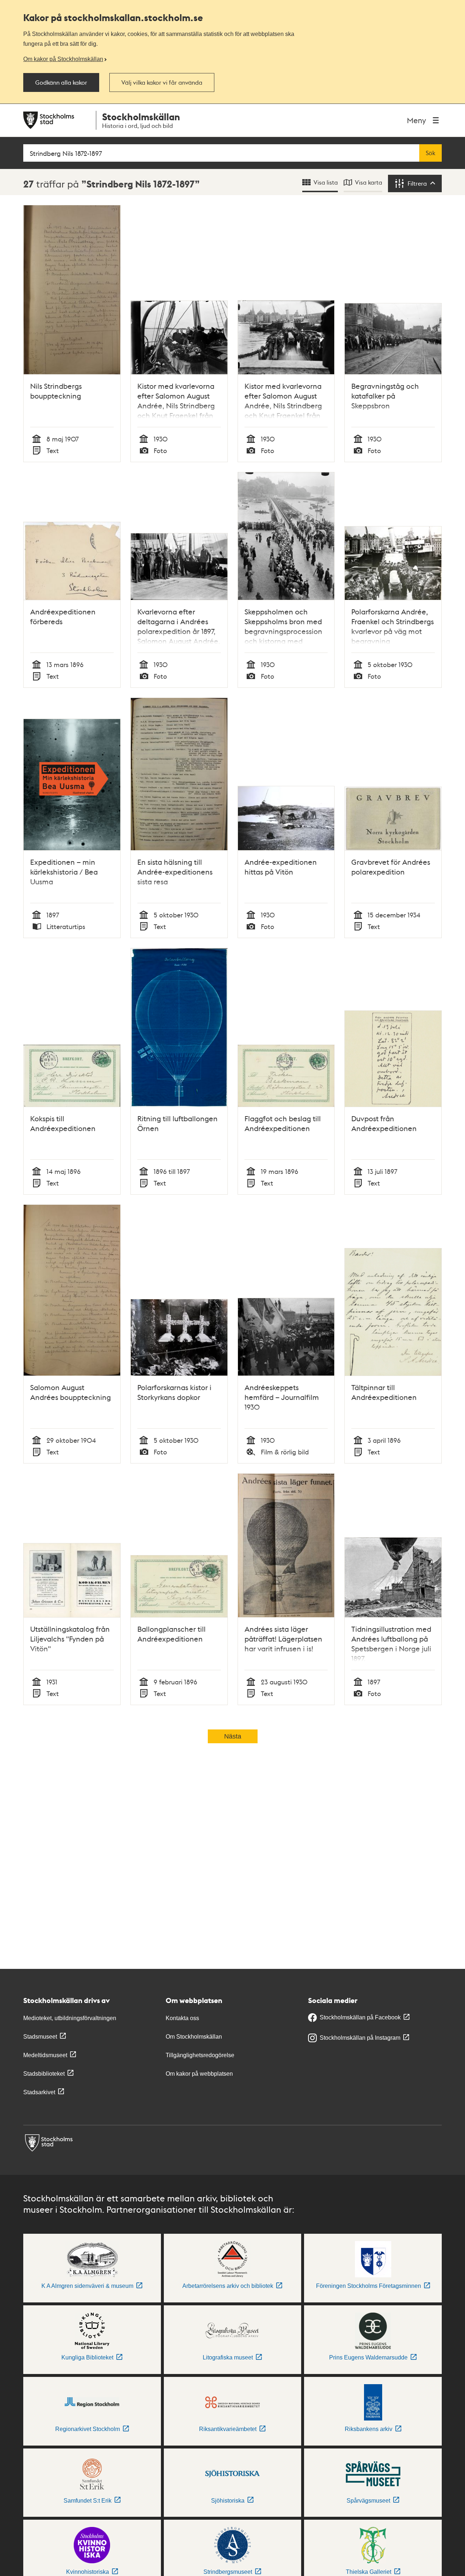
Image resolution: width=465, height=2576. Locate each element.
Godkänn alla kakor (61, 82)
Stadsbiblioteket (44, 2074)
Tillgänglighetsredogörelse (200, 2055)
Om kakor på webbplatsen (199, 2074)
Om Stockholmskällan (194, 2037)
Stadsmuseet (40, 2037)
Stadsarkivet (39, 2092)
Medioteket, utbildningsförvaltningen (70, 2018)
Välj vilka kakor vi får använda (162, 82)
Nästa (233, 1736)
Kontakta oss (182, 2018)
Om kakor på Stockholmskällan (63, 59)
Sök (430, 153)
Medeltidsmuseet (45, 2055)
